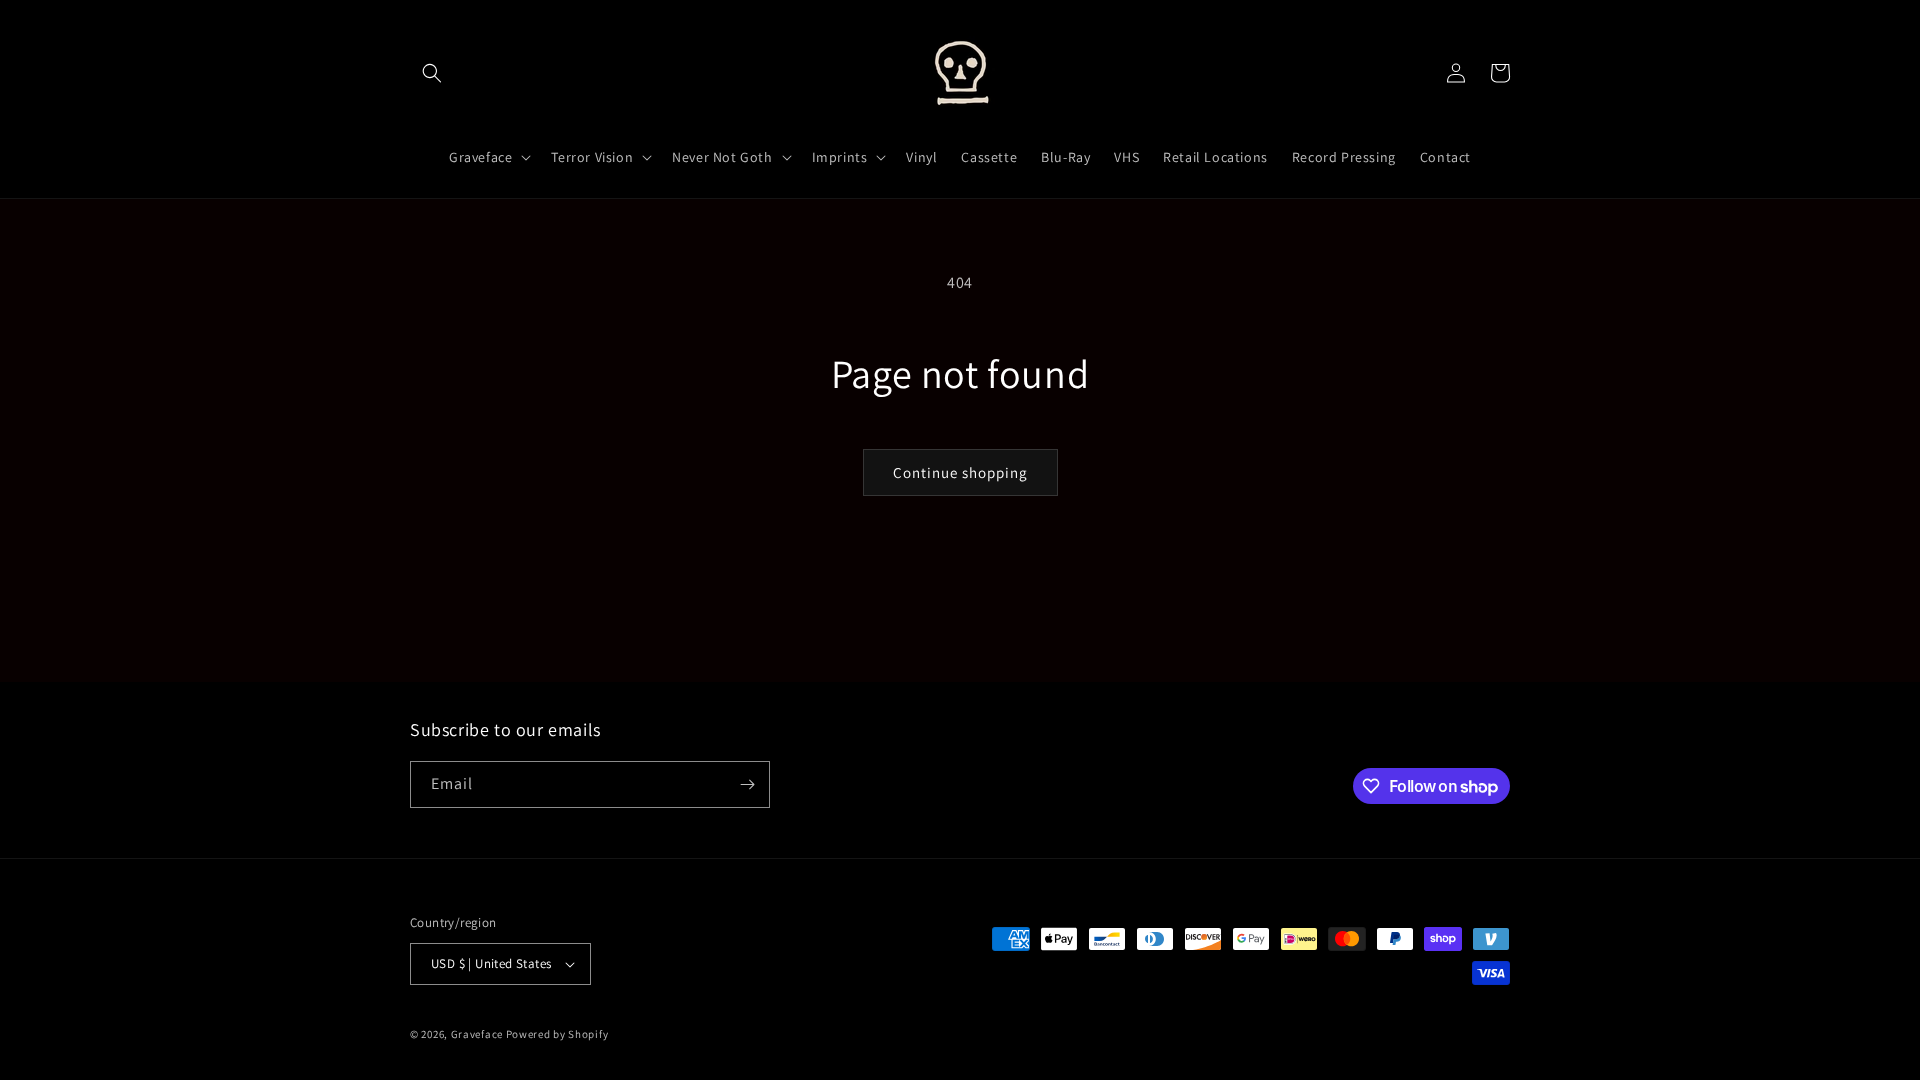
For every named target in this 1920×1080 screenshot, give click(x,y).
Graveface (477, 1034)
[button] (432, 73)
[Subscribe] (747, 784)
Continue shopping (960, 472)
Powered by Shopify (557, 1034)
